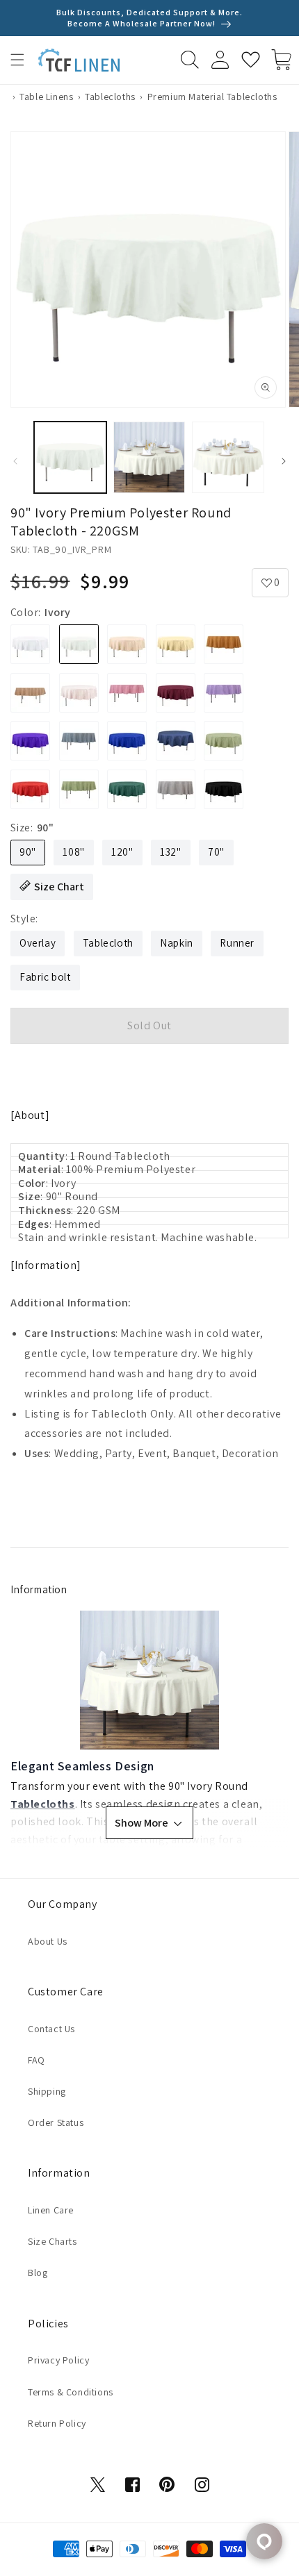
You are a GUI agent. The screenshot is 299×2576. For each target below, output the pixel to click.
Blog (38, 2272)
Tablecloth (108, 943)
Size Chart (59, 887)
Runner (237, 943)
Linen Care (51, 2210)
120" (122, 852)
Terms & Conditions (71, 2392)
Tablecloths (110, 97)
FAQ (37, 2060)
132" (170, 852)
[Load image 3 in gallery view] (228, 458)
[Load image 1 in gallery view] (70, 458)
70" (216, 852)
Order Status (56, 2122)
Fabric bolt (45, 977)
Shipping (47, 2091)
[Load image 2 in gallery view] (149, 458)
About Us (48, 1941)
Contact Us (51, 2029)
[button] (17, 60)
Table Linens (46, 97)
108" (73, 852)
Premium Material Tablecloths (212, 97)
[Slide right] (284, 461)
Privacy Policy (58, 2360)
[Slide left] (15, 461)
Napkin (177, 943)
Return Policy (57, 2423)
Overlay (38, 943)
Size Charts (52, 2241)
